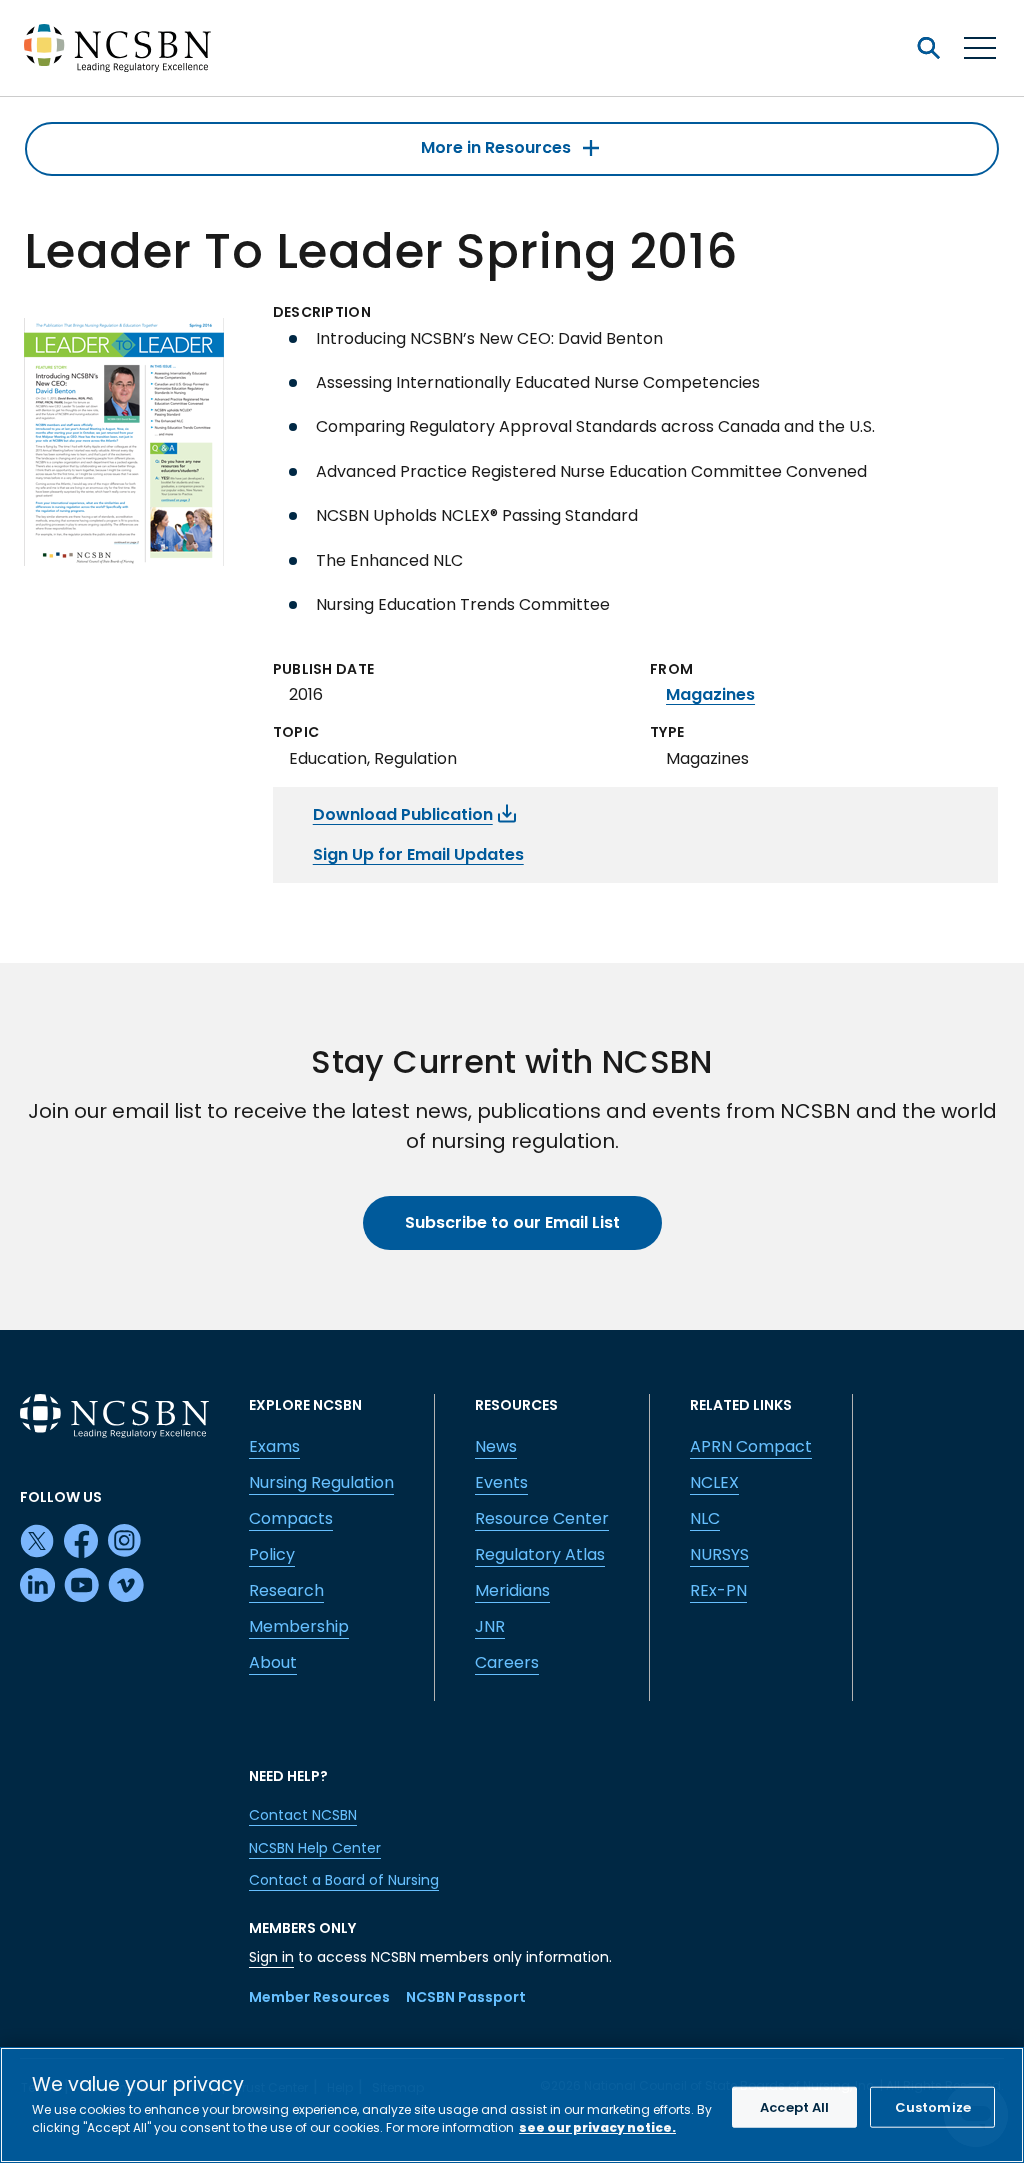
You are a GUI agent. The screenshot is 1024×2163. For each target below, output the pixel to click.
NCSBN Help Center (315, 1848)
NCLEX (714, 1482)
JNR (490, 1626)
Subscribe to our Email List (512, 1222)
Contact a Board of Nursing (344, 1880)
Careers (507, 1662)
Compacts (291, 1518)
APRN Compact (751, 1446)
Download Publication (403, 814)
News (496, 1446)
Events (501, 1482)
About (273, 1662)
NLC (705, 1518)
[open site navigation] (928, 48)
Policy (272, 1554)
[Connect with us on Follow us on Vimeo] (126, 1586)
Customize (933, 2107)
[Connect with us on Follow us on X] (38, 1542)
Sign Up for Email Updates (418, 854)
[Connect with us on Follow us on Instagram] (126, 1542)
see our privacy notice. (597, 2127)
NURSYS (719, 1554)
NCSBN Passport (466, 1997)
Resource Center (542, 1518)
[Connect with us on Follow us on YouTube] (82, 1586)
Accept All (794, 2107)
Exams (274, 1446)
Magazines (710, 694)
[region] (512, 2105)
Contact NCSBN (303, 1815)
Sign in (271, 1957)
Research (286, 1590)
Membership (299, 1626)
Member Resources (319, 1997)
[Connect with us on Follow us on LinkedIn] (38, 1586)
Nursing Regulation (321, 1482)
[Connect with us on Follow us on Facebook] (82, 1542)
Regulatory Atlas (540, 1554)
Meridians (512, 1590)
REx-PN (718, 1590)
